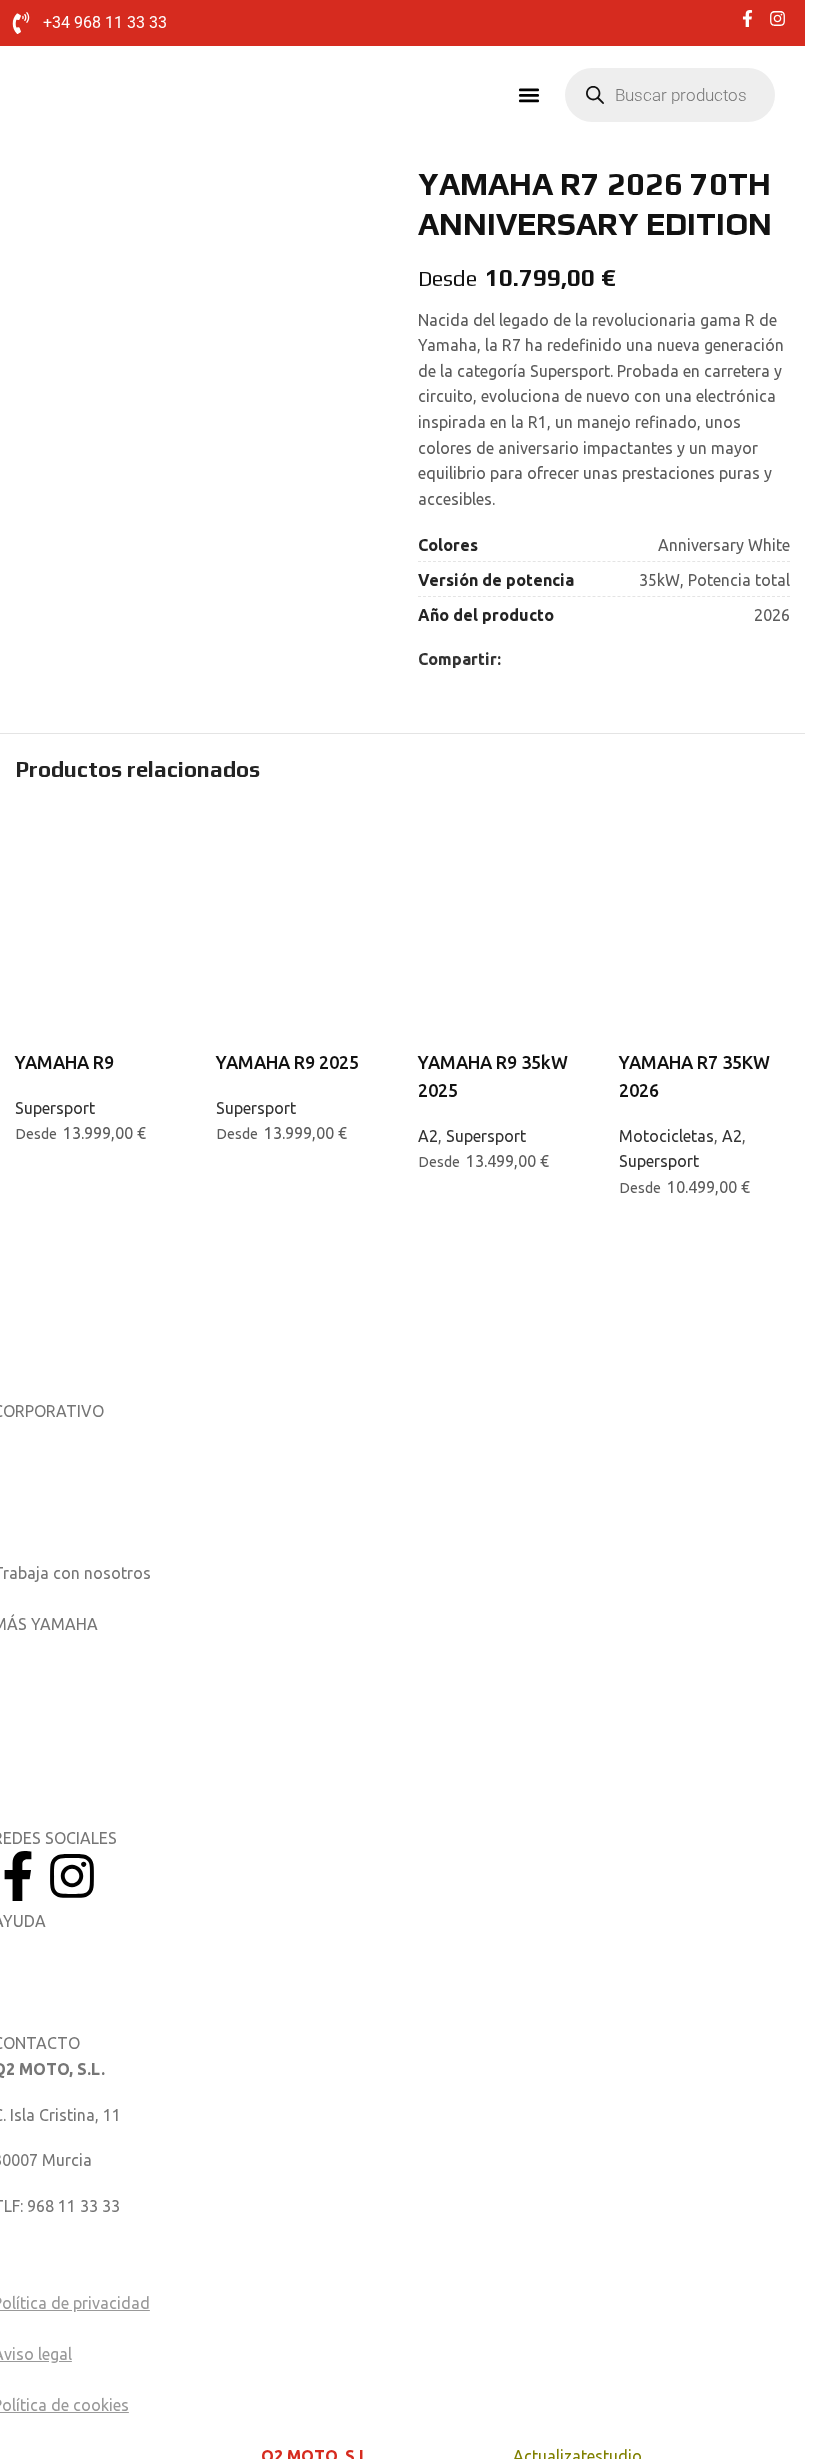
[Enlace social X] (537, 659)
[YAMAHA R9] (100, 852)
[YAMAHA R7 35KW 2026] (704, 852)
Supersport (55, 1108)
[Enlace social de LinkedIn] (561, 659)
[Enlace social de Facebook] (513, 659)
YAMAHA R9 (64, 1062)
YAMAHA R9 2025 (287, 1062)
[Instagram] (72, 1876)
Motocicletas (666, 1136)
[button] (528, 94)
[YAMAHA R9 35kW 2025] (503, 852)
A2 (428, 1136)
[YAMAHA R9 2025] (301, 852)
